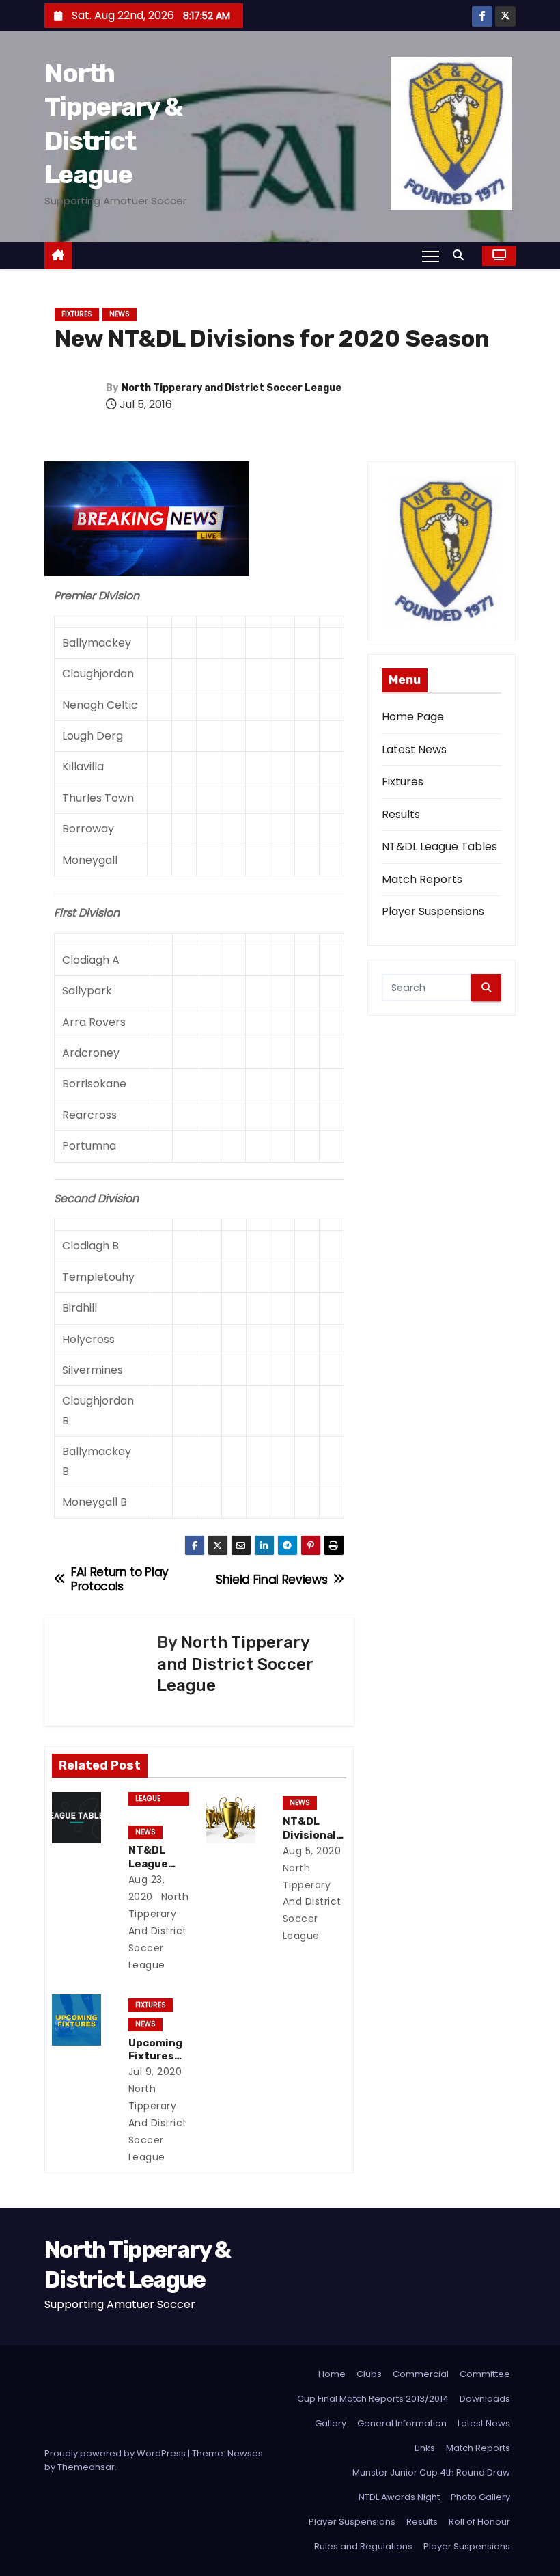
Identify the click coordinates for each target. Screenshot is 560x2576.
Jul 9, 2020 (155, 2072)
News (120, 314)
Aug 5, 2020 (312, 1851)
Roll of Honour (479, 2522)
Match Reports (422, 879)
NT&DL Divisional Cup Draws (311, 1835)
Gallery (331, 2423)
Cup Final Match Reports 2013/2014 (373, 2399)
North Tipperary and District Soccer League (232, 388)
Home (332, 2374)
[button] (462, 255)
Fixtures (77, 314)
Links (425, 2448)
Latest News (414, 749)
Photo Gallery (480, 2497)
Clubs (369, 2374)
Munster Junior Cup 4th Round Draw (431, 2472)
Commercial (421, 2374)
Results (401, 814)
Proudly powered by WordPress (116, 2453)
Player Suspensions (433, 911)
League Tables (148, 1800)
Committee (485, 2374)
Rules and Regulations (363, 2546)
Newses (245, 2453)
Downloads (485, 2399)
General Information (402, 2423)
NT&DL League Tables (148, 1864)
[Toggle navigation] (431, 256)
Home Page (413, 717)
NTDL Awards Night (399, 2497)
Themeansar (86, 2467)
